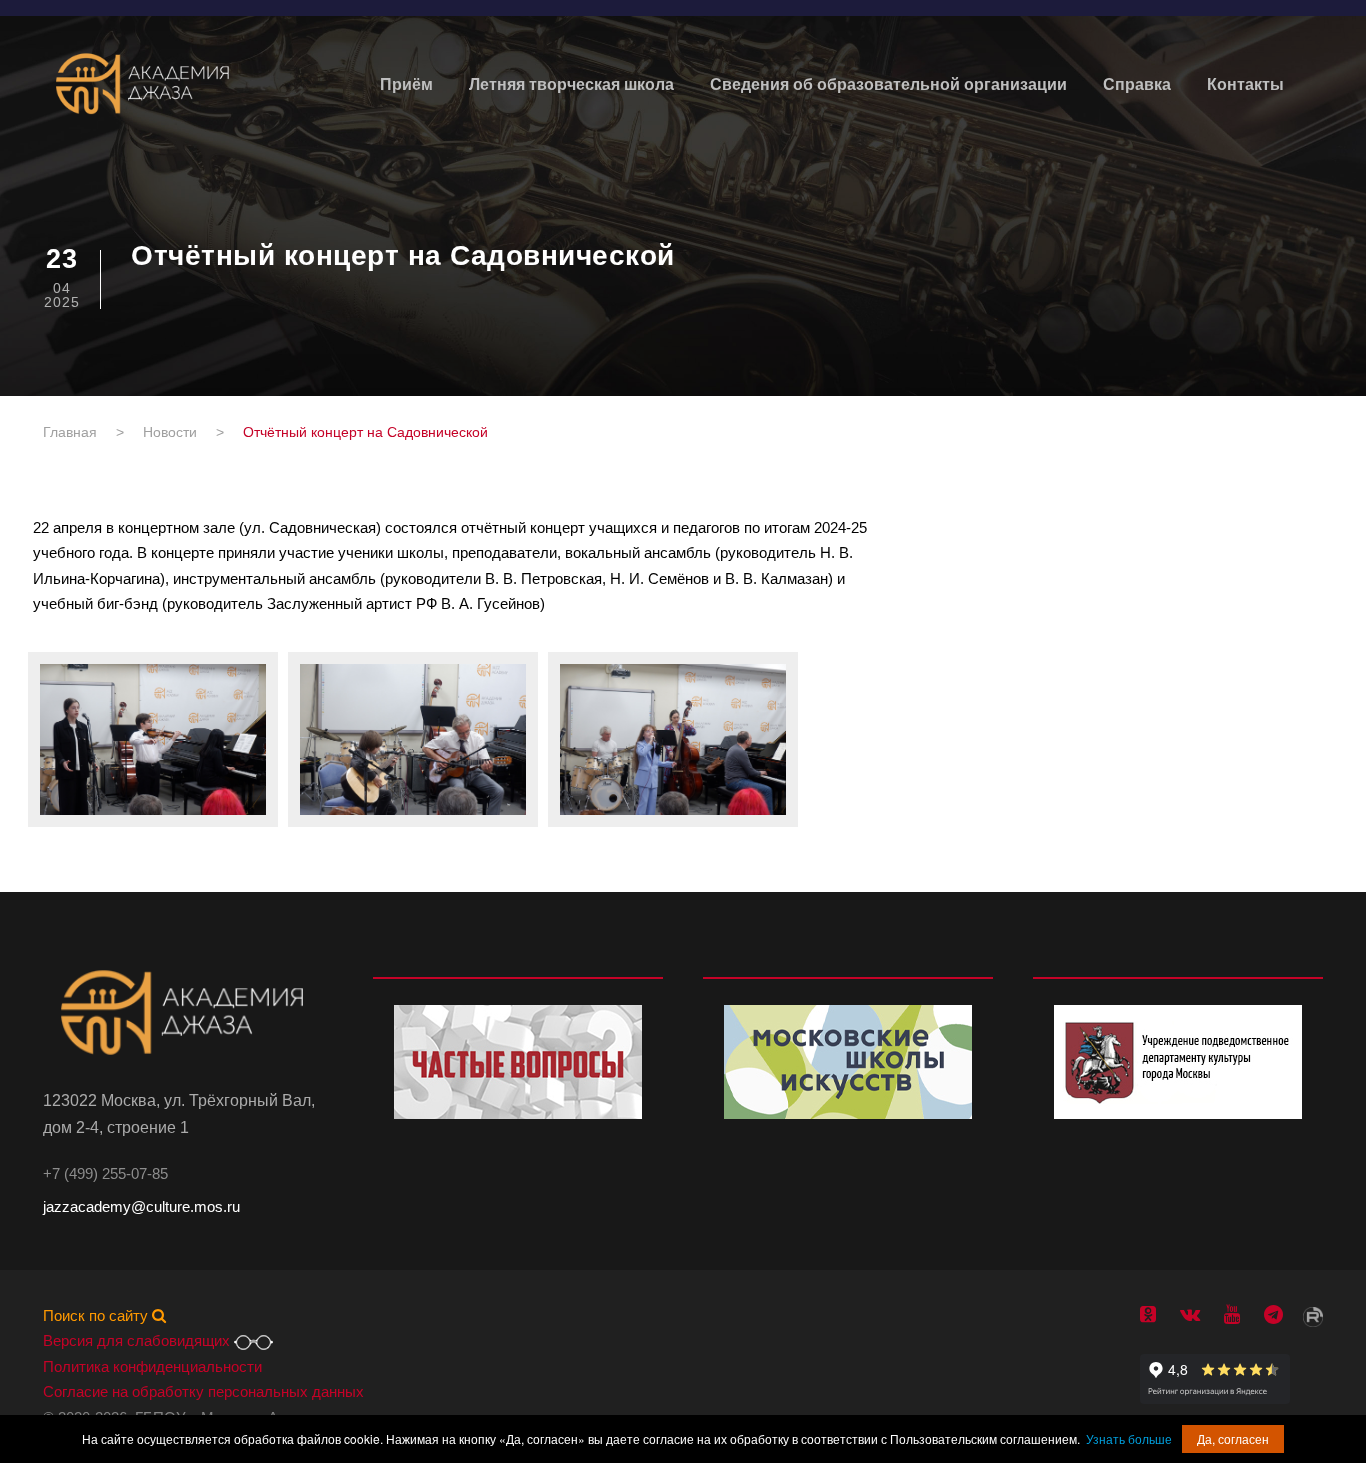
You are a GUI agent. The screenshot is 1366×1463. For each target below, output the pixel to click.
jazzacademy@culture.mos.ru (141, 1206)
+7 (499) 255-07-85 (105, 1173)
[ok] (1148, 1314)
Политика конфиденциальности (152, 1366)
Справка (1137, 84)
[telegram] (1273, 1314)
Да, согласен (1233, 1438)
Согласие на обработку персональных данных (203, 1391)
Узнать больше (1129, 1438)
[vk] (1190, 1314)
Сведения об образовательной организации (888, 84)
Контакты (1245, 84)
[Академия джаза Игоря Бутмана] (143, 83)
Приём (406, 84)
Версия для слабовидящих (138, 1340)
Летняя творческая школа (571, 84)
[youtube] (1232, 1314)
